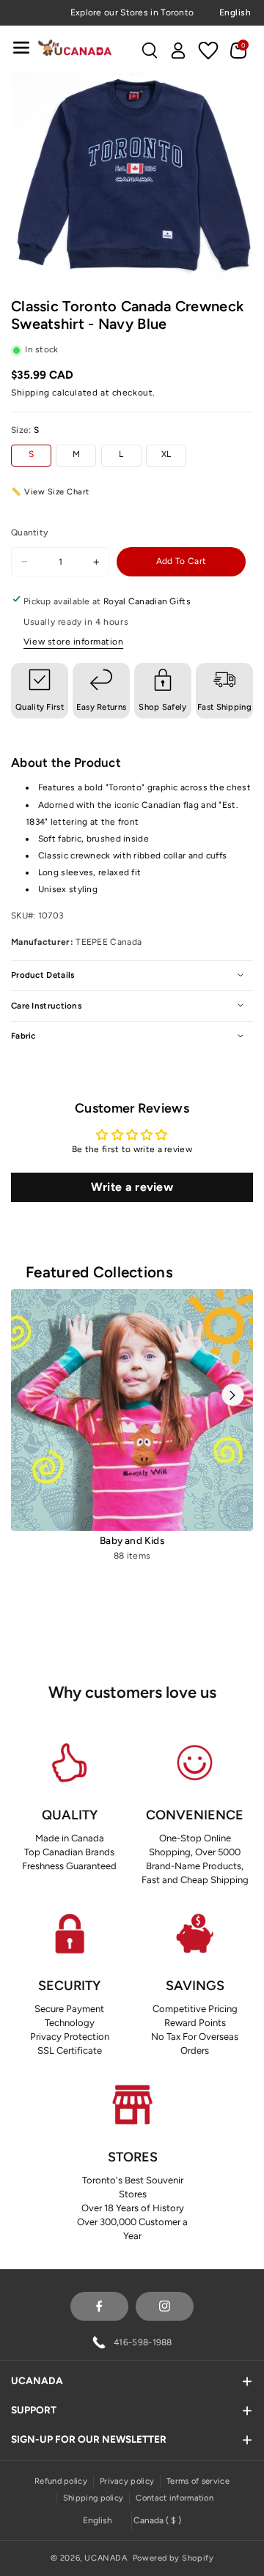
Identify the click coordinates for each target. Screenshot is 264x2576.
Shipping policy (93, 2498)
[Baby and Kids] (132, 1410)
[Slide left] (31, 1395)
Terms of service (198, 2481)
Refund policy (61, 2481)
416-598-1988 (143, 2342)
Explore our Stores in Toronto (132, 12)
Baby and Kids (132, 1540)
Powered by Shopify (173, 2558)
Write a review (132, 1187)
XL (166, 454)
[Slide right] (233, 1395)
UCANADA (106, 2558)
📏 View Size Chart (50, 492)
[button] (21, 47)
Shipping (30, 393)
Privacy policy (127, 2481)
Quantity (29, 532)
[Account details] (178, 51)
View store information (73, 642)
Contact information (175, 2498)
